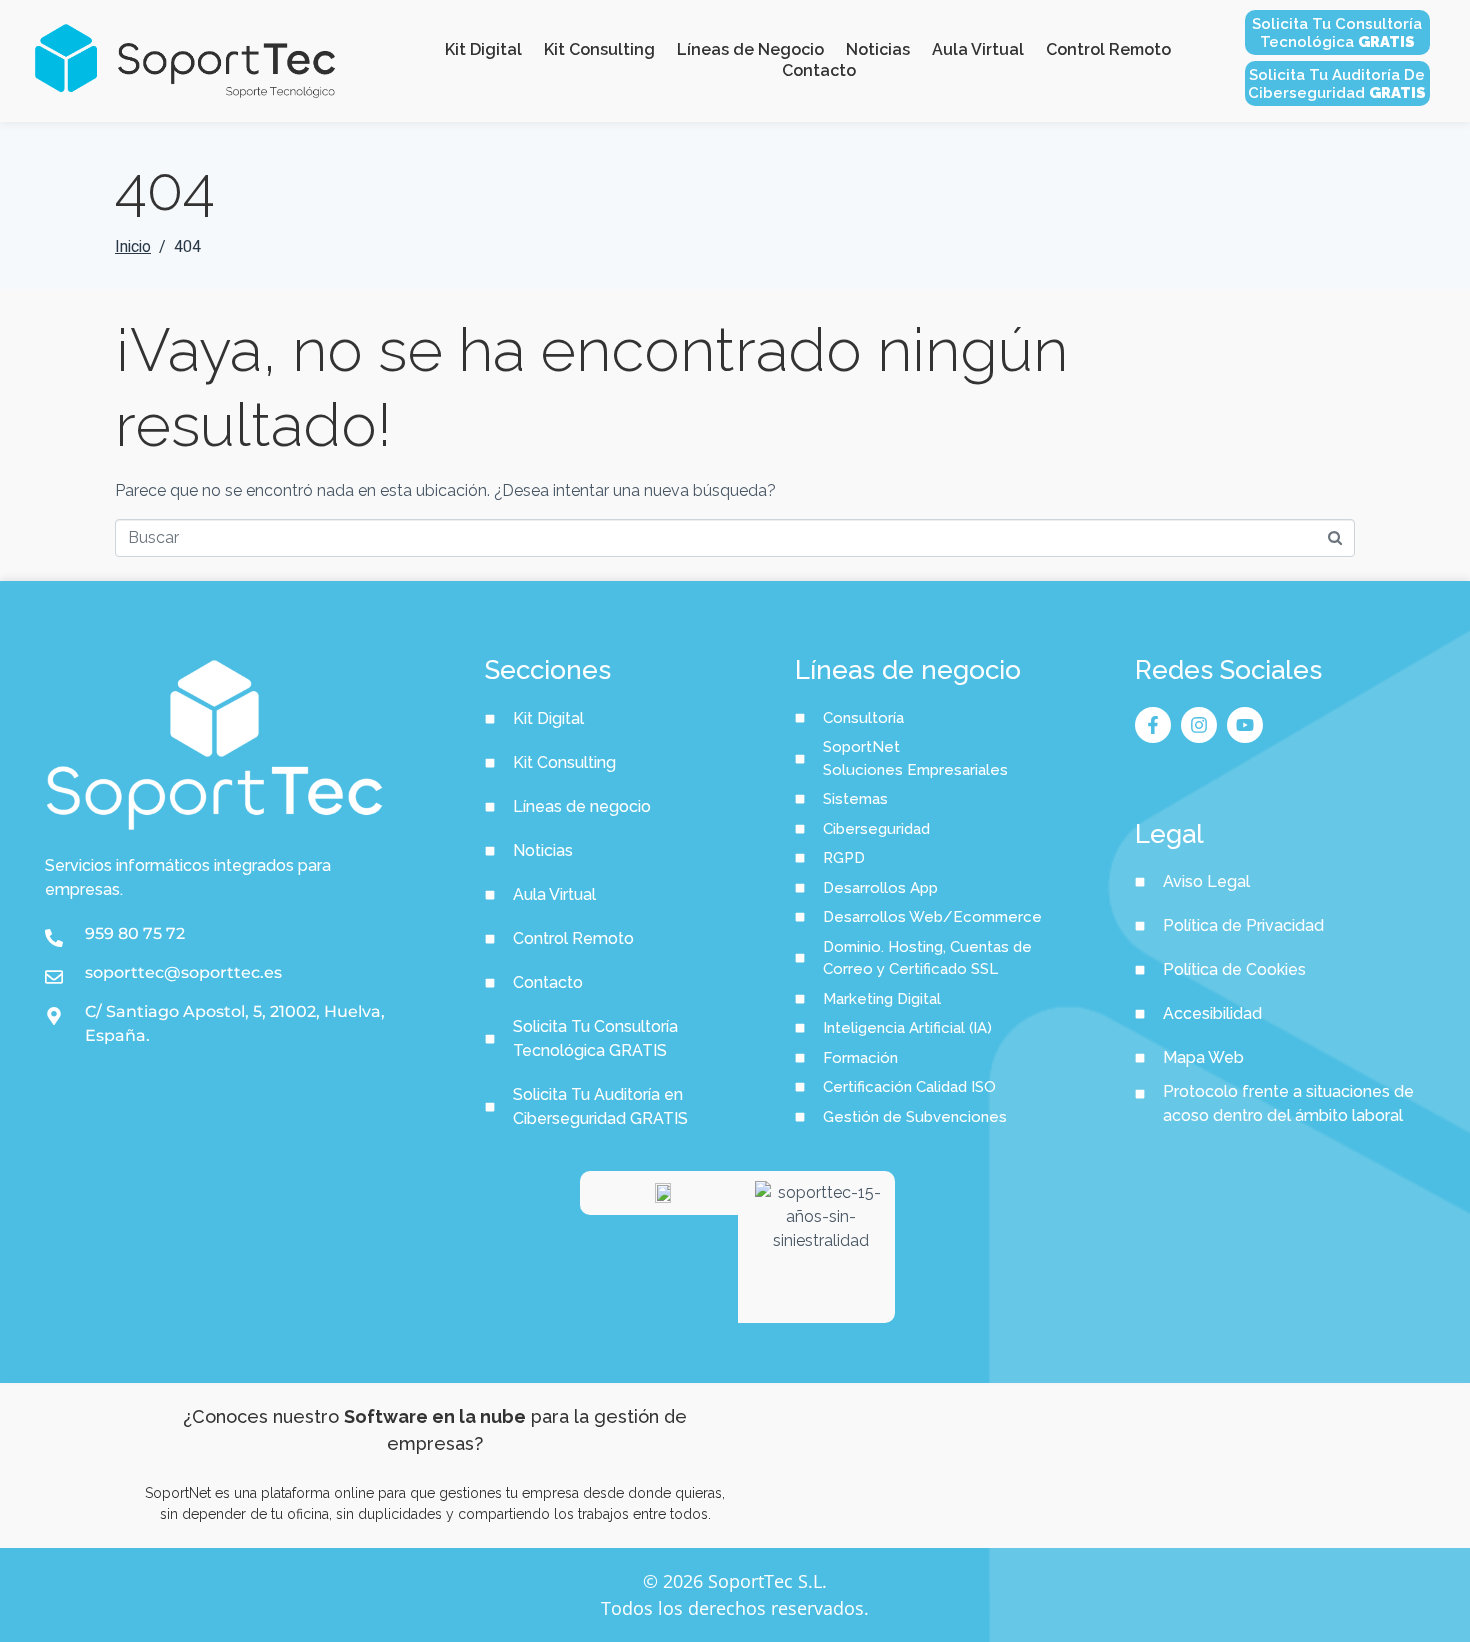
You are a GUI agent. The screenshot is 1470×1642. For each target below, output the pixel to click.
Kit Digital (483, 49)
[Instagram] (1199, 725)
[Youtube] (1245, 725)
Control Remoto (1108, 49)
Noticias (878, 49)
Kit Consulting (599, 49)
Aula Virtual (978, 49)
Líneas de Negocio (750, 49)
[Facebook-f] (1153, 725)
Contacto (819, 70)
